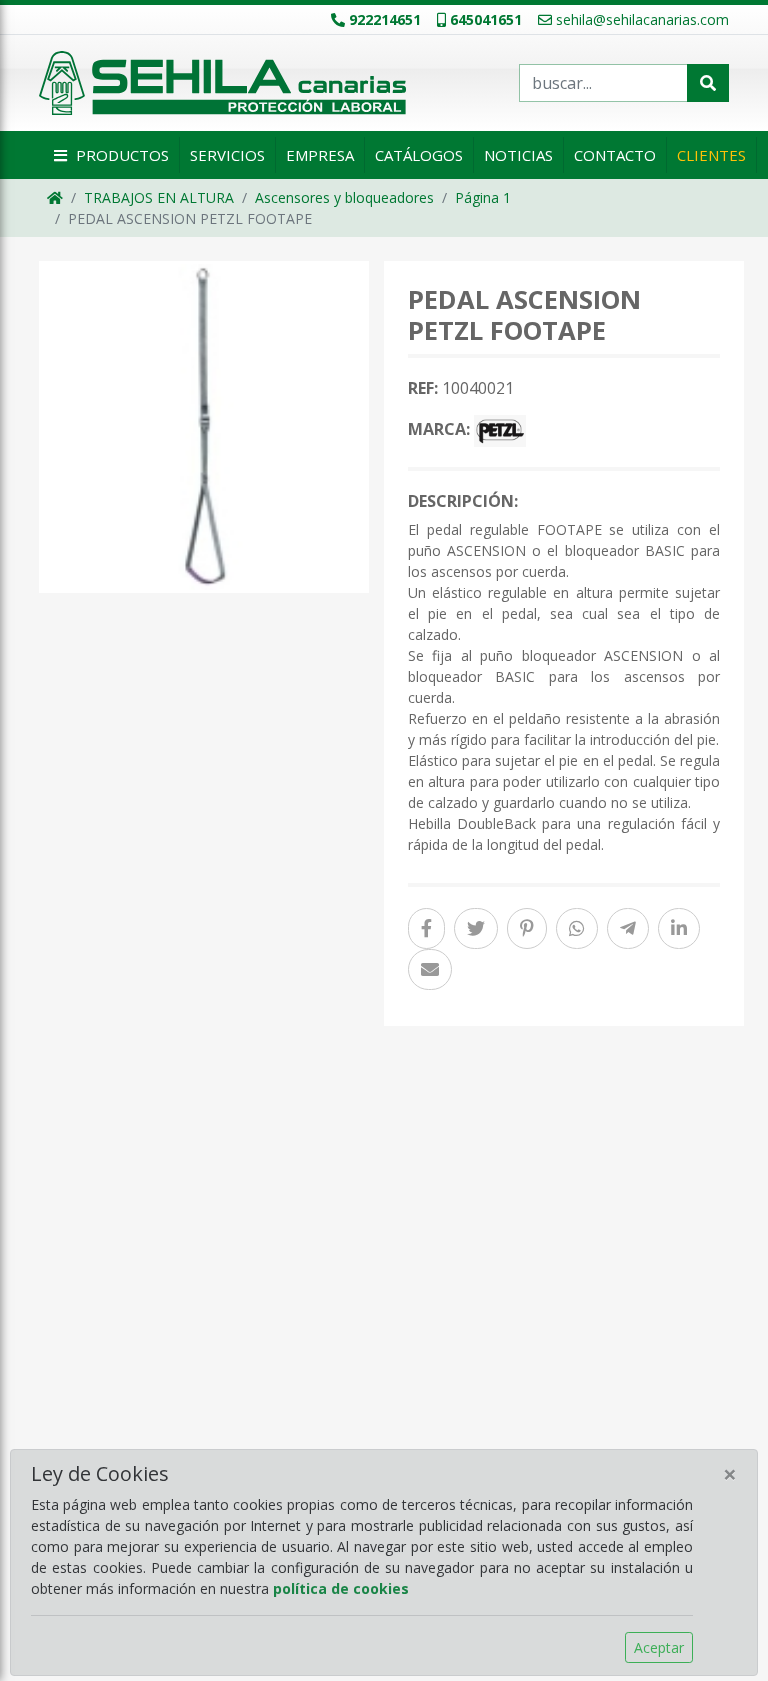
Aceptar (659, 1647)
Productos (120, 155)
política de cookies (341, 1588)
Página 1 (483, 197)
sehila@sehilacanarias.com (642, 19)
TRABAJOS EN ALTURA (159, 197)
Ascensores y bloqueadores (344, 197)
